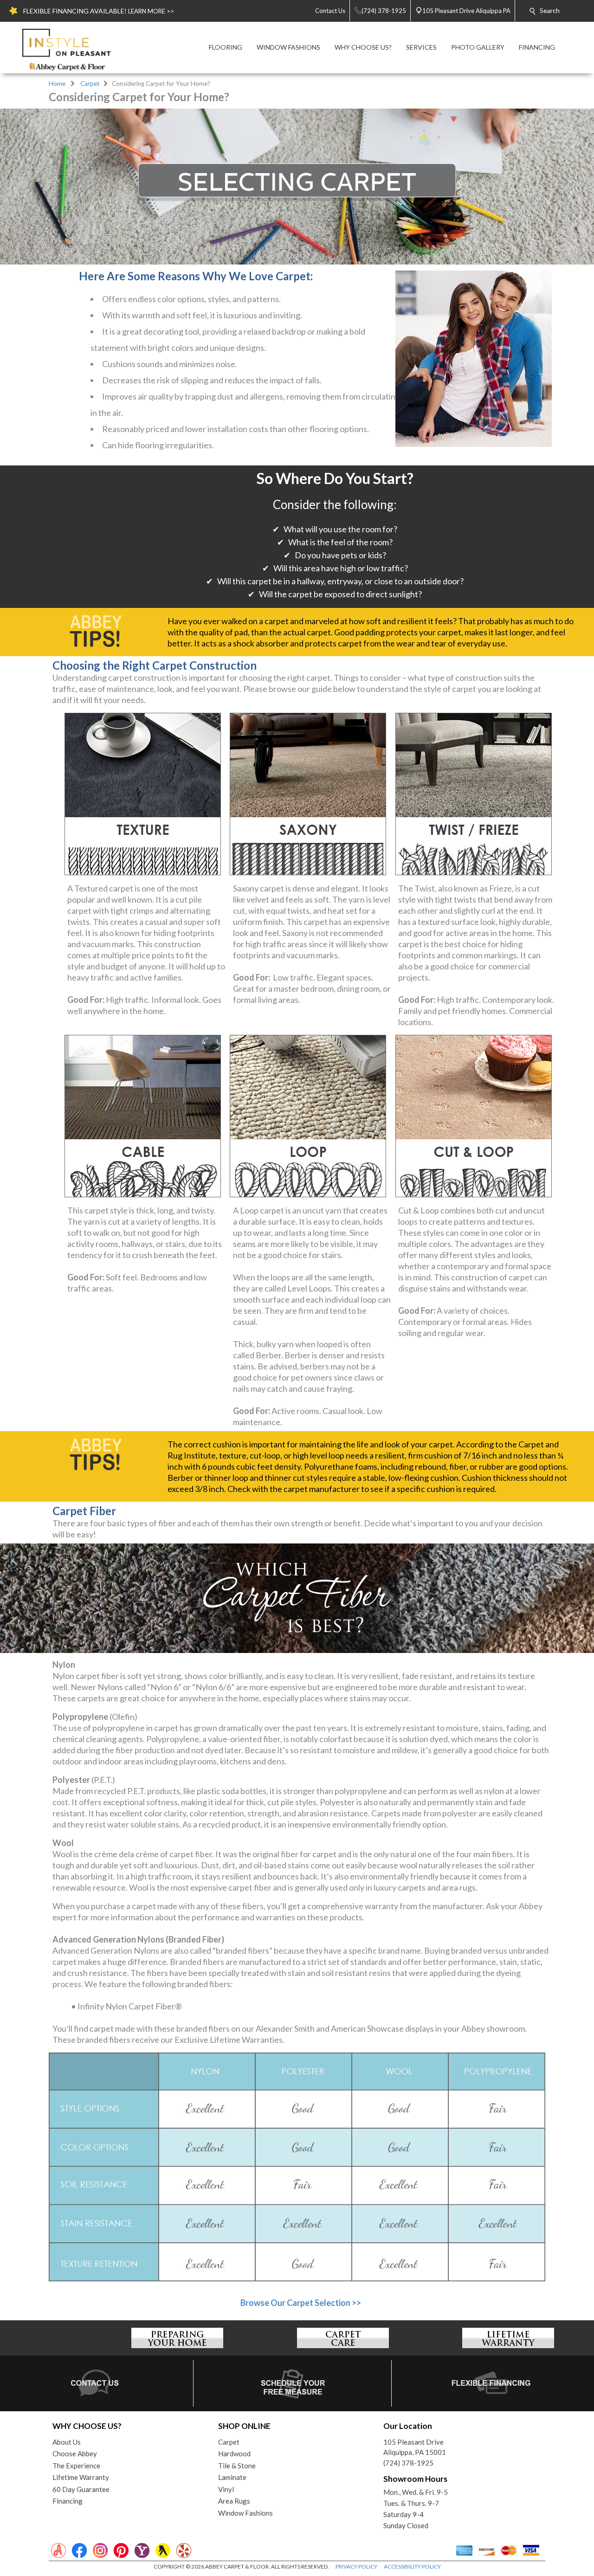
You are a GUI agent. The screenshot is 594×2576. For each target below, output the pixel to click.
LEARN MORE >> (151, 11)
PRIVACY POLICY (356, 2566)
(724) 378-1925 (408, 2463)
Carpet (90, 84)
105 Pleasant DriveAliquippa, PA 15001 (415, 2447)
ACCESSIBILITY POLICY (412, 2566)
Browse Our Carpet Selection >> (301, 2303)
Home (57, 84)
